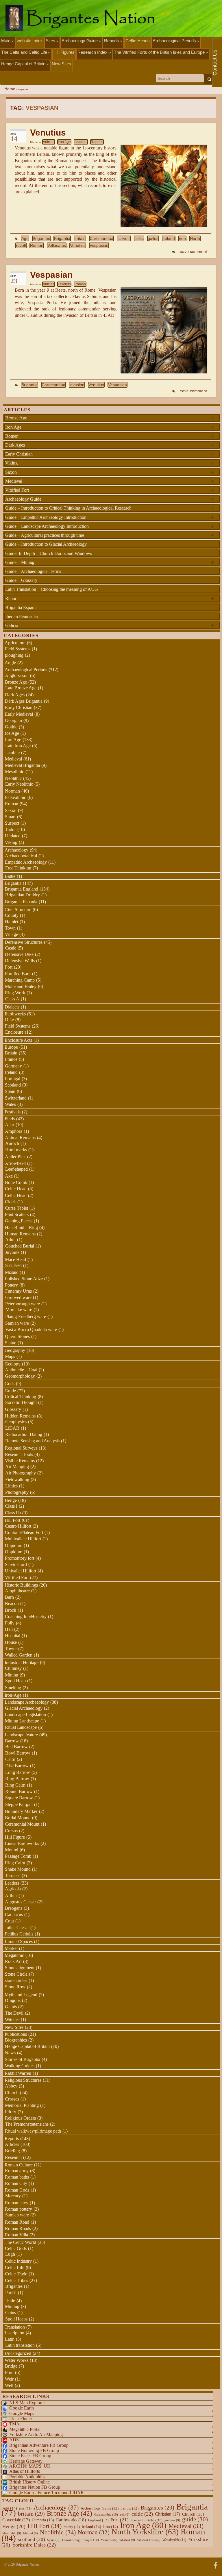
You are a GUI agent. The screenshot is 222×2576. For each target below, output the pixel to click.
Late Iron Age (18, 746)
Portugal (13, 1079)
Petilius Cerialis (19, 1934)
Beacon (12, 1603)
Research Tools (19, 1454)
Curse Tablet (16, 1208)
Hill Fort (12, 1520)
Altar (10, 1125)
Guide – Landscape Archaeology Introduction (110, 526)
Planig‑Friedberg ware (26, 1316)
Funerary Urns (18, 1291)
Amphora (14, 1131)
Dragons (13, 2000)
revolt (21, 245)
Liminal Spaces (19, 1941)
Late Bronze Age (21, 688)
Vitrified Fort (110, 490)
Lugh (10, 2254)
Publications (16, 2034)
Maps (10, 1356)
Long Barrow (18, 1772)
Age (25, 238)
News (10, 2053)
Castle (11, 948)
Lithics (11, 1486)
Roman (37, 245)
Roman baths (17, 2177)
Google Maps (22, 2413)
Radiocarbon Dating (24, 1434)
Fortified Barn (18, 974)
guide (195, 2519)
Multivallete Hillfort (23, 1539)
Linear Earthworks (22, 1843)
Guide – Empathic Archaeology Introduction (110, 517)
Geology (13, 1364)
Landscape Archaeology (27, 1702)
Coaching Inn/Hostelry (26, 1617)
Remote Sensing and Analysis (32, 1441)
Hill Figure (15, 1837)
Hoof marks (16, 1150)
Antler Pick (15, 1157)
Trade (10, 2301)
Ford (9, 2372)
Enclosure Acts (18, 1040)
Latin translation (20, 2345)
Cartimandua (101, 238)
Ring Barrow (17, 1779)
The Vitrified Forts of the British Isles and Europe (160, 52)
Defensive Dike (19, 954)
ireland (169, 238)
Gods (10, 1384)
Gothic (11, 727)
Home (10, 89)
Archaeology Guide (80, 41)
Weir (9, 2379)
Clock (10, 1202)
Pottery (11, 1285)
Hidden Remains (20, 1416)
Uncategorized (18, 2353)
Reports (112, 41)
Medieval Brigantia (22, 765)
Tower (11, 1649)
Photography (17, 1492)
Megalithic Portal (25, 2429)
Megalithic (14, 1955)
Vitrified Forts (149, 2540)
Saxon (110, 472)
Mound (12, 1850)
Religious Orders (20, 2118)
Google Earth (22, 2408)
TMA (14, 2424)
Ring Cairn (15, 1785)
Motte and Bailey (21, 986)
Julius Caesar (17, 1928)
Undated (13, 836)
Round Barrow (19, 1791)
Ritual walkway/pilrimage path (33, 2131)
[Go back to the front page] (111, 18)
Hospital (13, 1636)
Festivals (13, 1112)
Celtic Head (16, 1189)
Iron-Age (13, 1695)
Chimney (13, 1668)
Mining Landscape (22, 1721)
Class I (11, 1506)
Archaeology (16, 850)
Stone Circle (16, 1974)
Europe (11, 1047)
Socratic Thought (21, 1402)
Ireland (11, 1072)
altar (25, 2508)
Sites (51, 41)
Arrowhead (15, 1163)
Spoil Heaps (16, 2319)
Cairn (10, 1759)
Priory (11, 2112)
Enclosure (14, 1032)
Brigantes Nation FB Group (35, 2487)
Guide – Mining (110, 562)
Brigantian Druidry (23, 895)
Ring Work (15, 993)
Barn (9, 1597)
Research (13, 2157)
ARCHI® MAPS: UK (30, 2466)
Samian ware (17, 1323)
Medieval (110, 481)
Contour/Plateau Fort (24, 1532)
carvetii (124, 238)
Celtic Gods (16, 2248)
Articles (49, 142)
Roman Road (17, 2222)
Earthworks (15, 1014)
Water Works (16, 2360)
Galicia (110, 625)
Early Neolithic (19, 784)
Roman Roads (18, 2228)
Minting (12, 2306)
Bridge (11, 2366)
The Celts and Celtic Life (25, 52)
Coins (11, 2313)
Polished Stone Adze (24, 1279)
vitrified (127, 2540)
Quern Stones (17, 1336)
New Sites (61, 64)
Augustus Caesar (20, 1902)
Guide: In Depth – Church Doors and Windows (49, 553)
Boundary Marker (21, 1811)
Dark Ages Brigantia (24, 701)
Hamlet (12, 922)
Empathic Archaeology (26, 862)
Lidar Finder (21, 2419)
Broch (11, 1610)
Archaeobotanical (21, 856)
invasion (77, 385)
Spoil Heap (15, 1681)
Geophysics (16, 1422)
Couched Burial (20, 1246)
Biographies (16, 2040)
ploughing (14, 655)
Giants (11, 2007)
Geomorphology (20, 1376)
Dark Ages (110, 445)
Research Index (93, 52)
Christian (168, 2514)
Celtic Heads (138, 41)
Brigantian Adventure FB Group (39, 2445)
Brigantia (62, 238)
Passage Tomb (18, 1856)
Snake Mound (18, 1869)
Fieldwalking (17, 1479)
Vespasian (99, 245)
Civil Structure (18, 909)
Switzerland (16, 1098)
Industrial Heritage (22, 1662)
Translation (15, 2327)
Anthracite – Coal (21, 1370)
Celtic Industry (18, 2261)
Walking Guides (20, 2066)
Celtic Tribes (16, 2280)
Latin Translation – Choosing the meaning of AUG (52, 589)
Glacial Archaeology (24, 1708)
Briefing (12, 2151)
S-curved (13, 1265)
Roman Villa (16, 2235)
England (98, 2520)
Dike (9, 1020)
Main (6, 41)
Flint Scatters (17, 1214)
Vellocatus (57, 245)
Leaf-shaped (16, 1169)
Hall (9, 1629)
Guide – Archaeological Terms (33, 571)
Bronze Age (110, 418)
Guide (10, 1391)
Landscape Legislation (25, 1714)
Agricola (13, 1889)
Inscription (15, 2333)
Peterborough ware (23, 1304)
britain (80, 238)
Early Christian (110, 454)
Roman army (17, 2171)
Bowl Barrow (18, 1753)
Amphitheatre (17, 1591)
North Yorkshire (145, 2532)
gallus (153, 238)
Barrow (12, 1741)
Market (11, 1948)
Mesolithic (14, 772)
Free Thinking (18, 868)
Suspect (12, 823)
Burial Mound (18, 1818)
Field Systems (18, 649)
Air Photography (21, 1473)
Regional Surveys (21, 1448)
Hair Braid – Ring (21, 1227)
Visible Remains (20, 1461)
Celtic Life (15, 2267)
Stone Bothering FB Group (34, 2450)
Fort (9, 967)
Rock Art (13, 1961)
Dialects (12, 1007)
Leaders (81, 142)
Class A (12, 999)
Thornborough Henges (80, 2540)
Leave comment (192, 252)
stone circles (16, 1980)
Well (9, 2385)
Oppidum (14, 1545)
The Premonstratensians (27, 2124)
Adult (10, 1240)
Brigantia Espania (21, 607)
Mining (12, 1675)
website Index (30, 41)
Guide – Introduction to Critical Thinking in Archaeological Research (110, 508)
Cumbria (43, 2520)
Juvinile (12, 1252)
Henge (11, 1500)
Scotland (13, 1085)
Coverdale (16, 2520)
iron (182, 238)
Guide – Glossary (21, 580)
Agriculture (15, 643)
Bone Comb (16, 1182)
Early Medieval (19, 714)
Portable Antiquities (27, 2477)
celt (125, 2515)
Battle (10, 876)
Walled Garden (19, 1655)
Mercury (13, 2196)
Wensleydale (174, 2540)
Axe (9, 1176)
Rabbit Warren (18, 2073)
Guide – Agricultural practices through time (110, 535)
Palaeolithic (15, 797)
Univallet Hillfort (21, 1571)
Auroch (12, 1143)
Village (11, 934)
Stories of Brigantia (23, 2059)
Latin (10, 2339)
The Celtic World (20, 2242)
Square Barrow (19, 1798)
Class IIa (13, 1513)
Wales (10, 1104)
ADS (14, 2440)
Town (10, 928)
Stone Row (15, 1987)
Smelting (13, 1688)
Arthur (11, 1895)
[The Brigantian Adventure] (216, 2565)
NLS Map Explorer (27, 2403)
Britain (11, 1053)
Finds (10, 1119)
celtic (139, 238)
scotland (32, 2539)
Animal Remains (20, 1138)
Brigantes (41, 238)
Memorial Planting (22, 2105)
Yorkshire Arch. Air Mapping (36, 2435)
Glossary (13, 1409)
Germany (13, 1066)
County (12, 915)
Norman (12, 791)
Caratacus (14, 1915)
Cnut (9, 1921)
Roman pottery (18, 2209)
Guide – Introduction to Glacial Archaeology (46, 544)
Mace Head (15, 1260)
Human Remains (20, 1234)
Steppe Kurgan (19, 1804)
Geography (15, 1350)
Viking (110, 463)
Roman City (16, 2183)
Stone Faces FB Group (30, 2456)
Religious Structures (23, 2080)
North (195, 238)
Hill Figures (64, 52)
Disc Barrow (17, 1766)
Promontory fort (20, 1558)
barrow (129, 2508)
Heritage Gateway (26, 2461)
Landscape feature (21, 1735)
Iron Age (64, 142)
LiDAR (12, 1428)
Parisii (11, 2293)
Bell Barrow (16, 1747)
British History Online (29, 2482)
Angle (10, 663)
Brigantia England (22, 889)
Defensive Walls (20, 961)
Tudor (10, 829)
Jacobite (12, 753)
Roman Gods (17, 2190)
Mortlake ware (19, 1310)
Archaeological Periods (175, 41)
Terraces (13, 1875)
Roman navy (17, 2203)
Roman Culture (19, 2165)
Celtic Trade (16, 2274)
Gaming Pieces (19, 1221)
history (72, 2527)
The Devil (14, 2013)
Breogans (14, 1908)
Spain (10, 1091)
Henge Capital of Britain (24, 64)
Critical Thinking (21, 1397)
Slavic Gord (16, 1564)
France (11, 1059)
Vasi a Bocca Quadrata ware (31, 1329)
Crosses (12, 2099)
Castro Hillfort (18, 1526)
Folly (10, 1623)
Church (12, 2093)
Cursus (11, 1831)
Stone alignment (20, 1968)
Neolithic (13, 778)
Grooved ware (18, 1297)
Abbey (11, 2086)
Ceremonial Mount (22, 1824)
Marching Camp (20, 980)
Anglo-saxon (17, 675)
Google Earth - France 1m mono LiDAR (47, 2493)
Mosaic (12, 1272)
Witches (12, 2019)
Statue (11, 1343)
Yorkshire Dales (34, 2545)
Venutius (48, 133)
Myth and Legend (21, 1995)
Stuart (10, 817)
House (11, 1642)
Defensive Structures (24, 942)
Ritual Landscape (21, 1727)
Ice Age (12, 733)
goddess (172, 2520)
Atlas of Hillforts (25, 2471)
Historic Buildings (21, 1585)
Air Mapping (17, 1466)
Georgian (13, 720)
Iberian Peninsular (22, 616)
